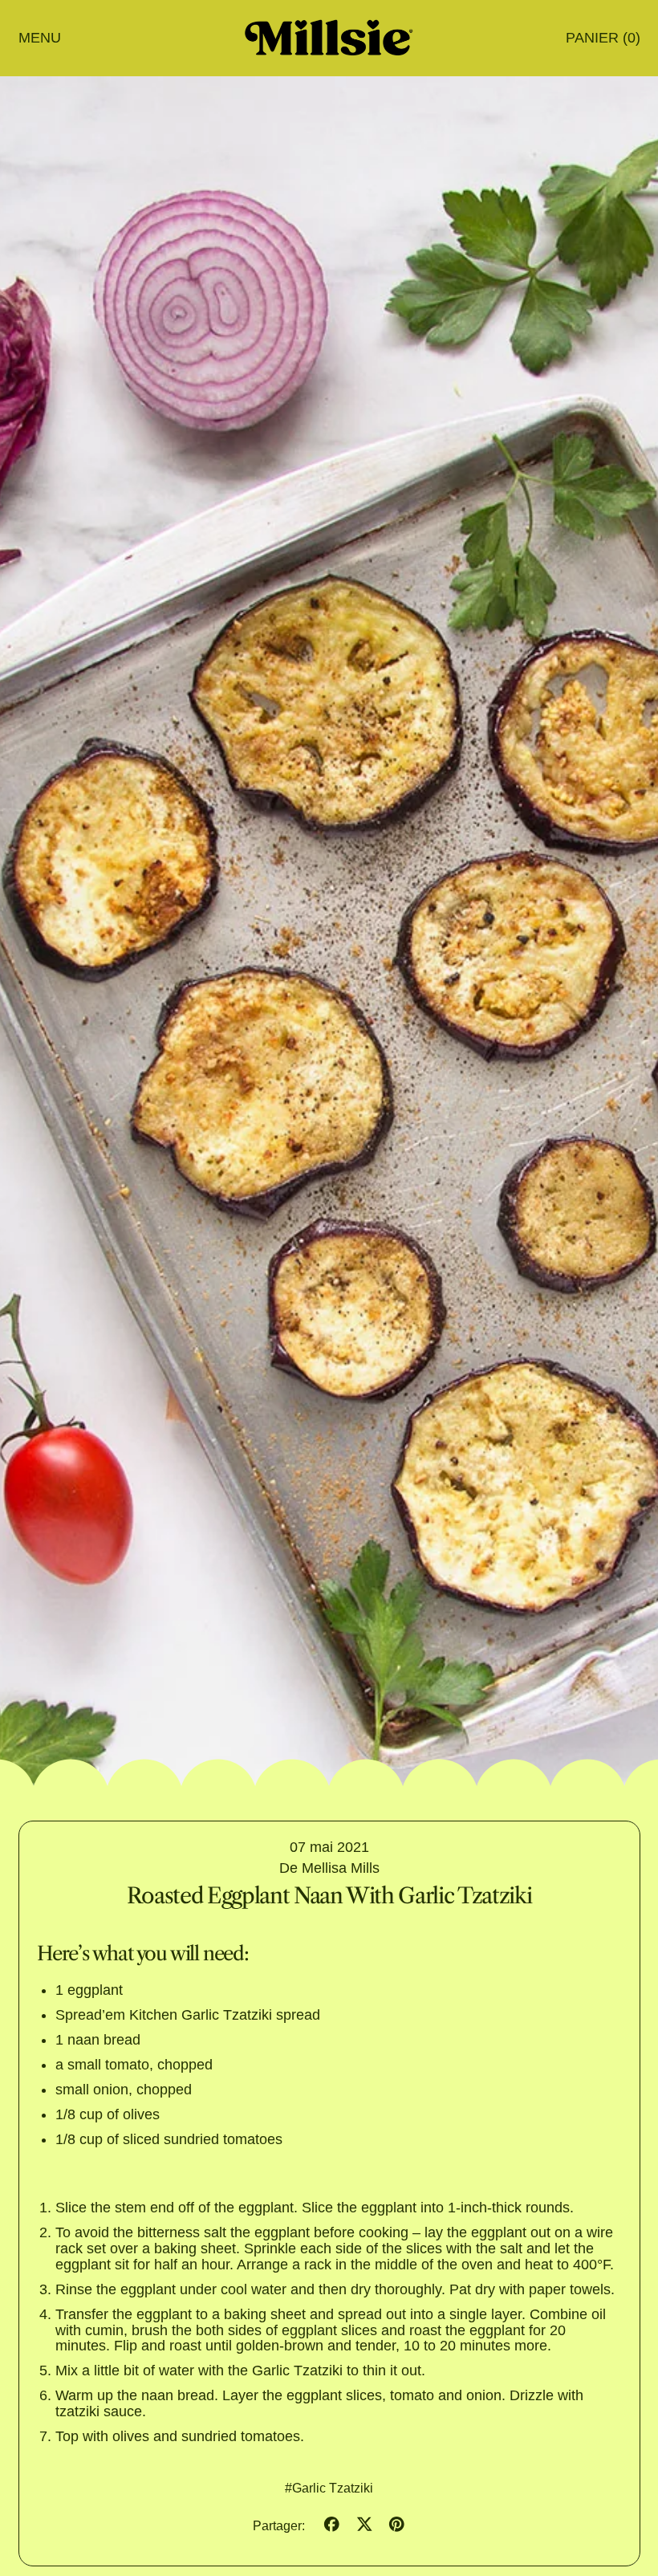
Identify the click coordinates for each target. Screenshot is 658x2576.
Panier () (602, 41)
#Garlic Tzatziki (329, 2488)
